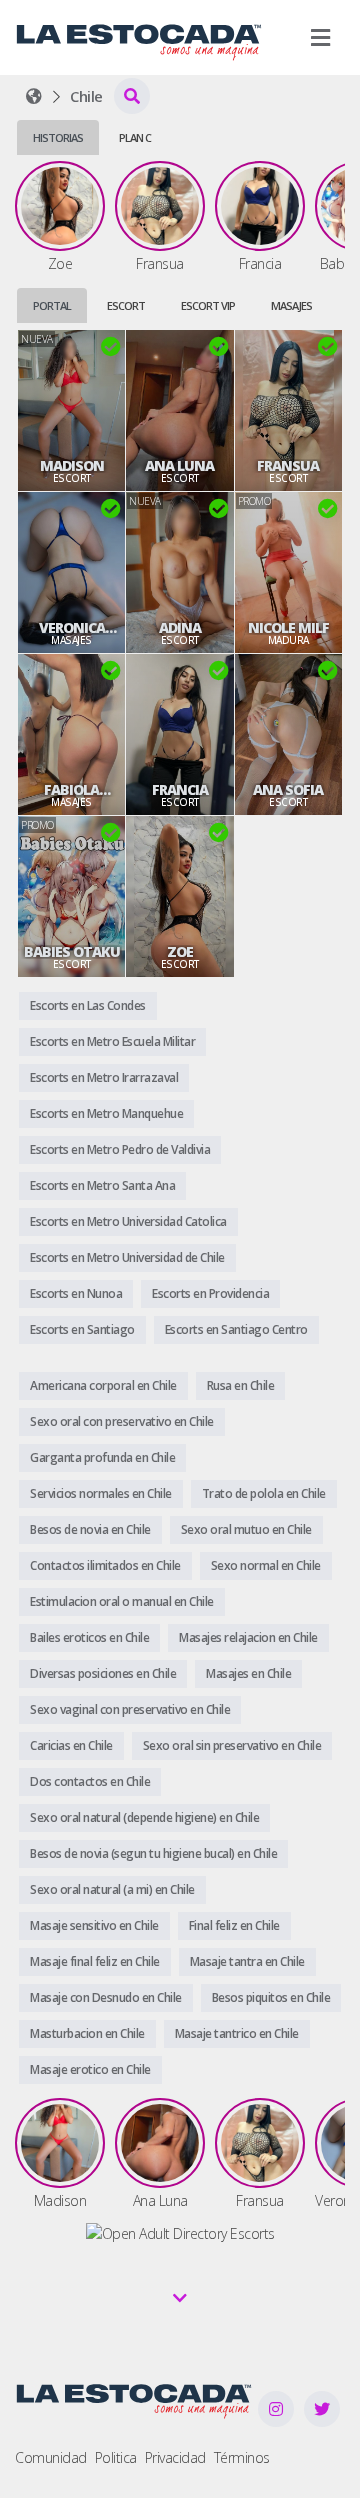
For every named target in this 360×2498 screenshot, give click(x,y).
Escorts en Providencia (210, 1293)
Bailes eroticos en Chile (89, 1637)
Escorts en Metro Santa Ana (102, 1185)
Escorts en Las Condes (88, 1005)
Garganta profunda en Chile (102, 1457)
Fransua (288, 466)
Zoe (180, 952)
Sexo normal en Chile (266, 1565)
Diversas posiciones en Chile (103, 1673)
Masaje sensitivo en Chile (94, 1925)
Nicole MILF (288, 628)
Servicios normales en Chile (101, 1493)
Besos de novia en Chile (90, 1529)
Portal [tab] (52, 305)
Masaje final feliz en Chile (95, 1961)
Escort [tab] (126, 305)
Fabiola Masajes (72, 790)
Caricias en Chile (71, 1745)
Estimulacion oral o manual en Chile (122, 1601)
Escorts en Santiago (82, 1329)
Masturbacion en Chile (87, 2033)
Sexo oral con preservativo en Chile (122, 1421)
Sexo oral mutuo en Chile (246, 1529)
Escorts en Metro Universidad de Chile (127, 1257)
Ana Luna (179, 466)
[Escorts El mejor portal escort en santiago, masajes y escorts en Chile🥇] (34, 96)
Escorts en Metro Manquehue (106, 1113)
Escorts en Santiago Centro (236, 1329)
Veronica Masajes (72, 628)
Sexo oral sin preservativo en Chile (232, 1745)
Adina (180, 628)
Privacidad (175, 2457)
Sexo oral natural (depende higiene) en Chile (144, 1817)
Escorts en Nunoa (76, 1293)
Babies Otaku (72, 952)
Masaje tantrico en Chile (237, 2033)
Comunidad (51, 2457)
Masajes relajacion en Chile (248, 1637)
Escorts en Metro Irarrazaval (104, 1077)
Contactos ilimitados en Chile (105, 1565)
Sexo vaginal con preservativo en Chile (130, 1709)
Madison (72, 466)
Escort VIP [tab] (208, 305)
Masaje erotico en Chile (90, 2069)
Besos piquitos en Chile (271, 1997)
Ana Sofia (288, 790)
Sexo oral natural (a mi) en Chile (112, 1889)
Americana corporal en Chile (103, 1385)
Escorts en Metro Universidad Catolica (128, 1221)
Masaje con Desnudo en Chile (106, 1997)
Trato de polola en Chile (264, 1493)
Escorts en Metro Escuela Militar (112, 1041)
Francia (180, 790)
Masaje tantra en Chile (247, 1961)
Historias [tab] (58, 137)
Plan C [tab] (135, 137)
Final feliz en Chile (234, 1925)
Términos (242, 2457)
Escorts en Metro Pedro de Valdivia (120, 1149)
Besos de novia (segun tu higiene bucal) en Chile (153, 1853)
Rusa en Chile (241, 1385)
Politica (116, 2457)
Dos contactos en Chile (90, 1781)
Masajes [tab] (291, 305)
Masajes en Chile (248, 1673)
